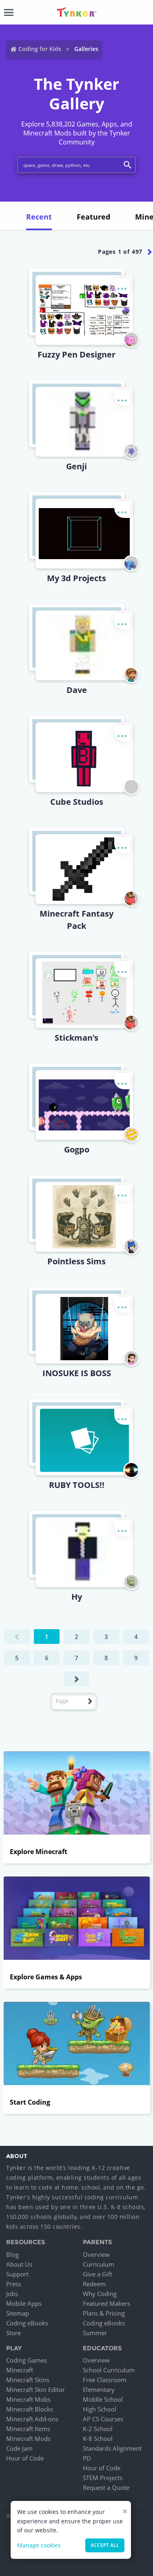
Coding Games (27, 2360)
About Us (19, 2264)
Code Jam (19, 2448)
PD (87, 2458)
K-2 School (98, 2429)
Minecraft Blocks (30, 2409)
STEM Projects (103, 2478)
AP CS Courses (103, 2419)
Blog (12, 2254)
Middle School (103, 2399)
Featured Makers (106, 2303)
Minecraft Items (28, 2429)
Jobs (12, 2294)
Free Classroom (105, 2380)
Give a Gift (98, 2274)
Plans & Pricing (104, 2313)
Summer (95, 2333)
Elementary (99, 2389)
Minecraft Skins (28, 2380)
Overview (96, 2254)
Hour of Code (25, 2458)
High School (100, 2409)
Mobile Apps (24, 2303)
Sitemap (18, 2313)
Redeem (94, 2284)
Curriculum (99, 2264)
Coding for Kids (40, 49)
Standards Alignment (112, 2448)
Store (13, 2333)
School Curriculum (109, 2370)
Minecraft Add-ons (32, 2419)
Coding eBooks (27, 2323)
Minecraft (20, 2370)
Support (17, 2274)
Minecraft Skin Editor (35, 2389)
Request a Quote (106, 2487)
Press (14, 2284)
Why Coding (100, 2294)
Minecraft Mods (28, 2438)
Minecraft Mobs (28, 2399)
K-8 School (98, 2438)
